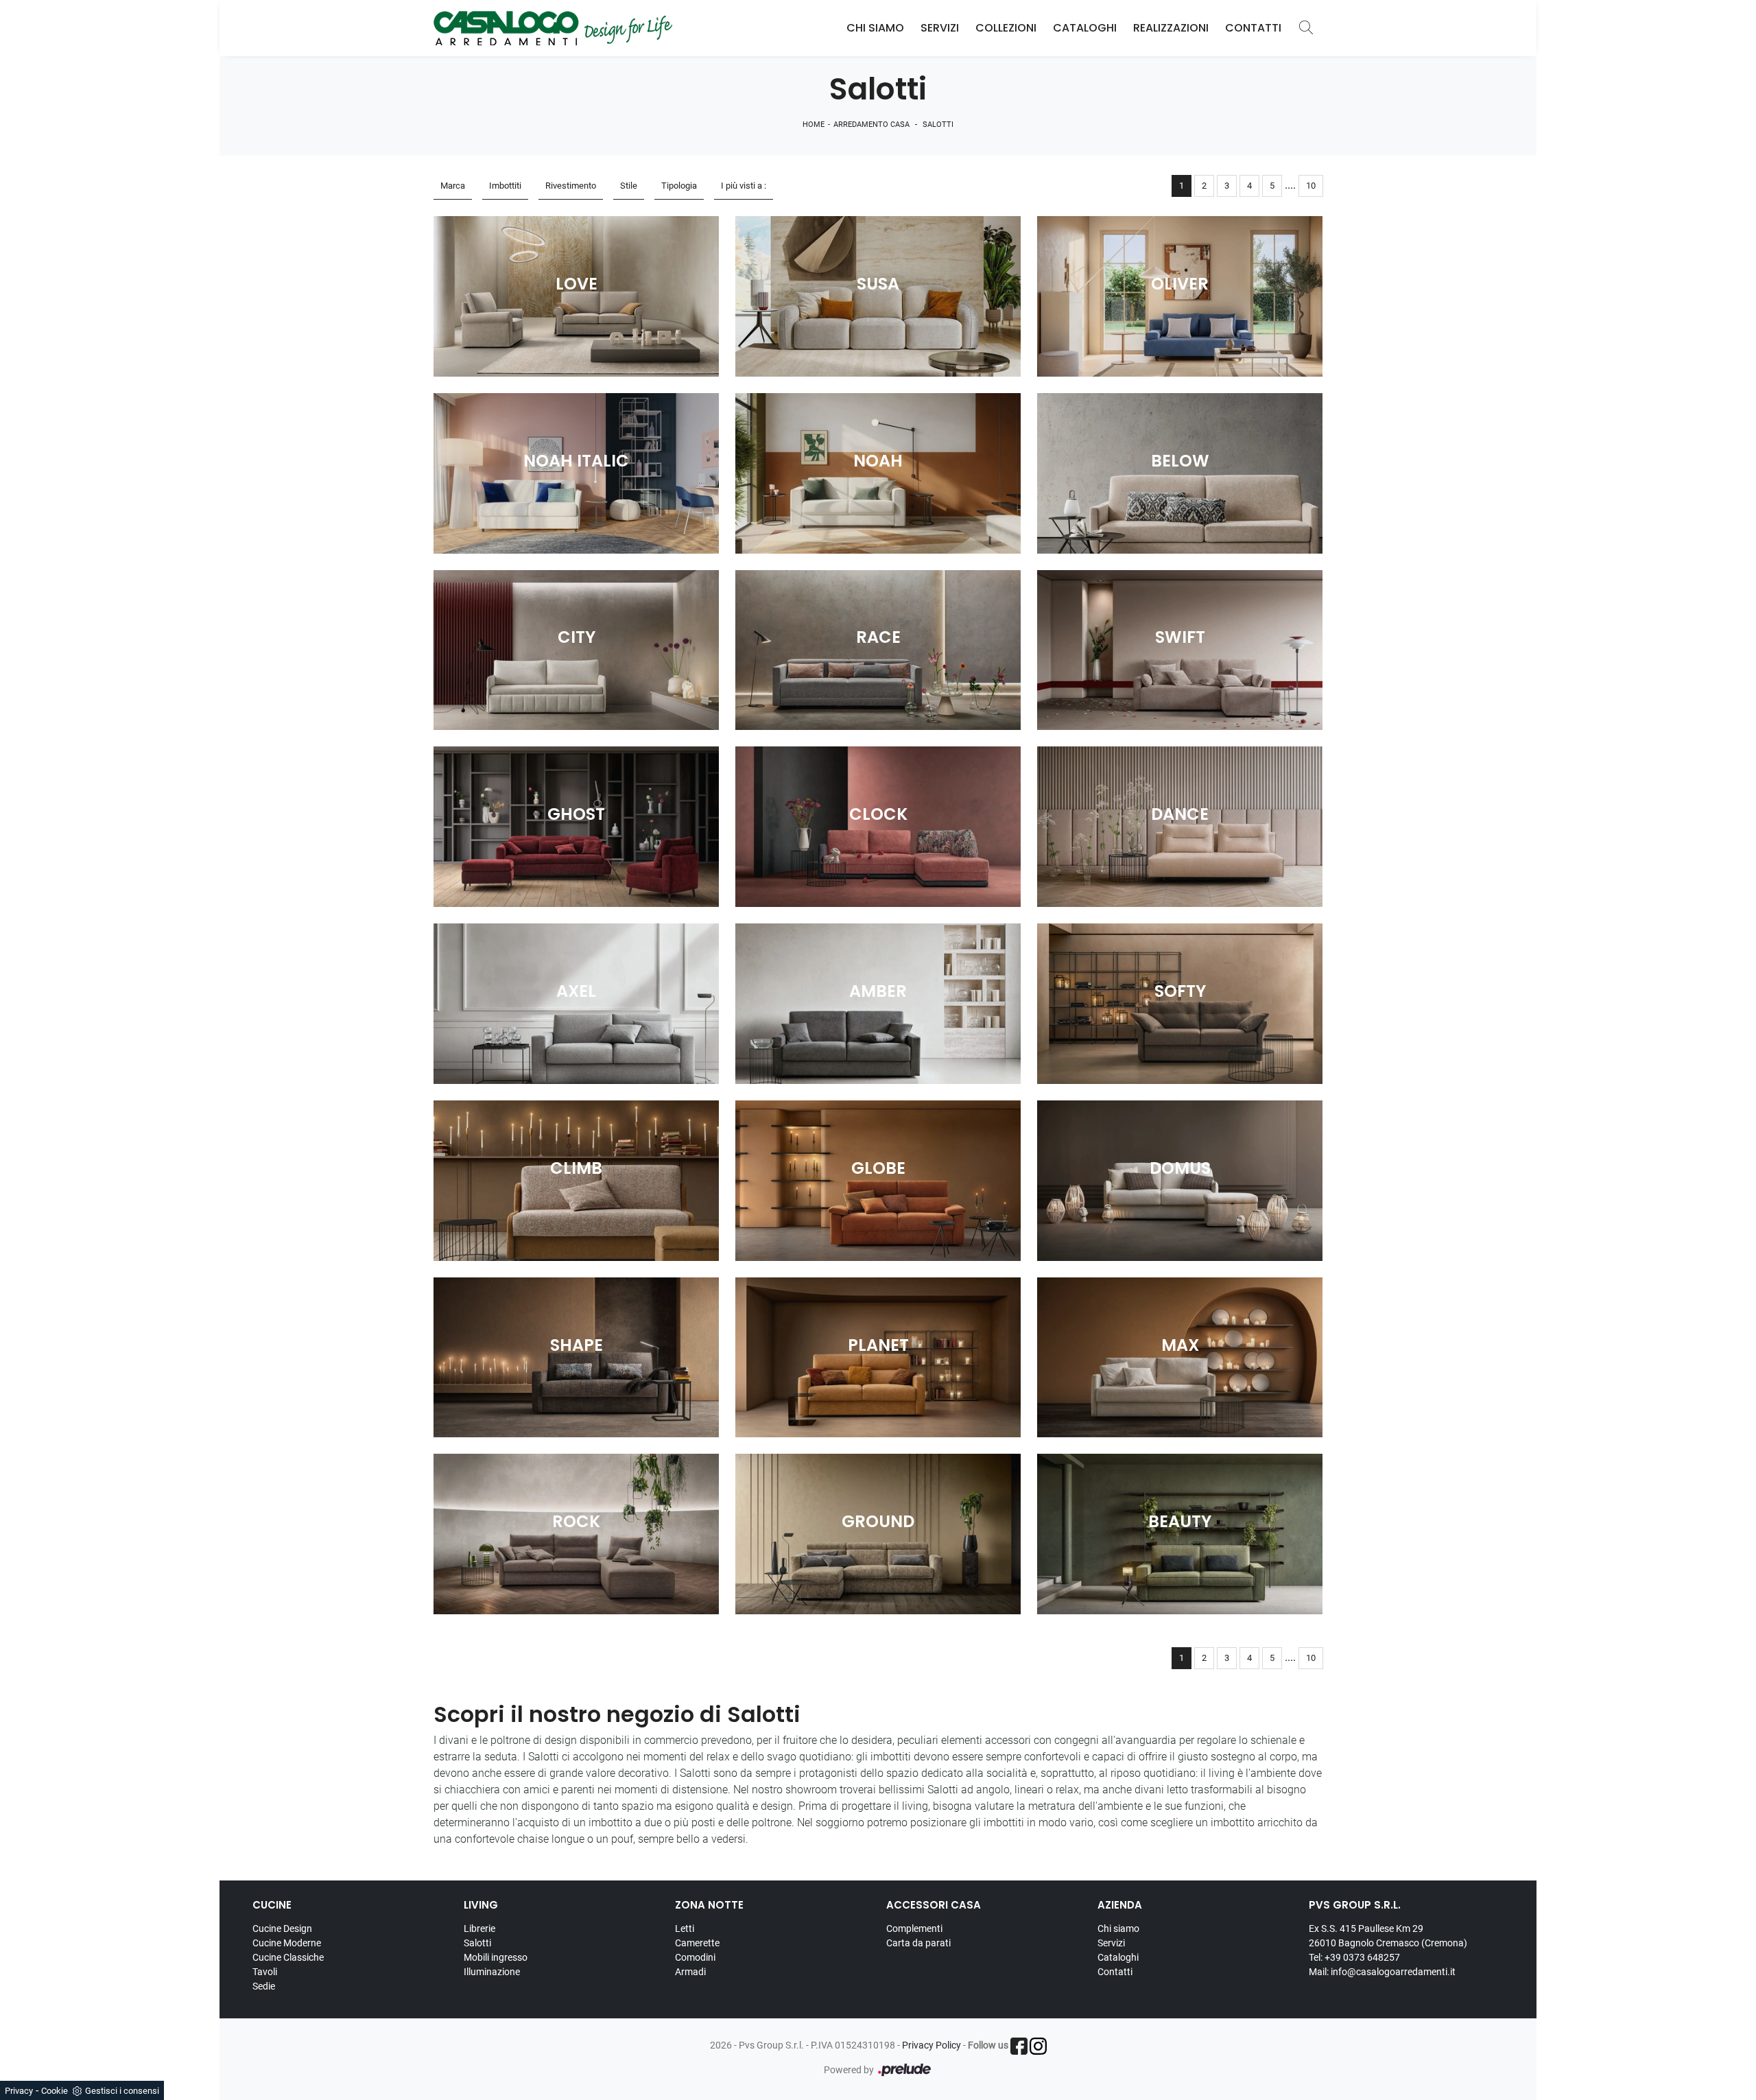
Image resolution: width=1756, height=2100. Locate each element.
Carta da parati (918, 1943)
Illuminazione (492, 1972)
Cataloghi (1085, 28)
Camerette (697, 1943)
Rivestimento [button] (571, 186)
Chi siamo (1118, 1928)
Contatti (1253, 28)
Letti (685, 1928)
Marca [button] (453, 186)
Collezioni (1006, 28)
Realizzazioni (1171, 28)
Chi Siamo (875, 28)
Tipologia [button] (679, 186)
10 (1311, 186)
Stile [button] (629, 186)
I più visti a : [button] (744, 186)
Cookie (55, 2091)
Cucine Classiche (288, 1957)
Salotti (938, 125)
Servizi (940, 28)
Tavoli (265, 1972)
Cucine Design (282, 1928)
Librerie (479, 1928)
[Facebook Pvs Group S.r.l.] (1019, 2046)
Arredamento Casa (871, 125)
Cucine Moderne (287, 1943)
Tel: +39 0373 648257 (1354, 1957)
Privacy (19, 2091)
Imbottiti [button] (505, 186)
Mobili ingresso (496, 1957)
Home (814, 125)
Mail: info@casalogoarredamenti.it (1382, 1972)
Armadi (690, 1972)
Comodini (695, 1957)
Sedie (264, 1986)
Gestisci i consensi (122, 2091)
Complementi (914, 1928)
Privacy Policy (932, 2045)
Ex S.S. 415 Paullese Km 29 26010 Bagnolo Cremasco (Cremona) (1388, 1936)
